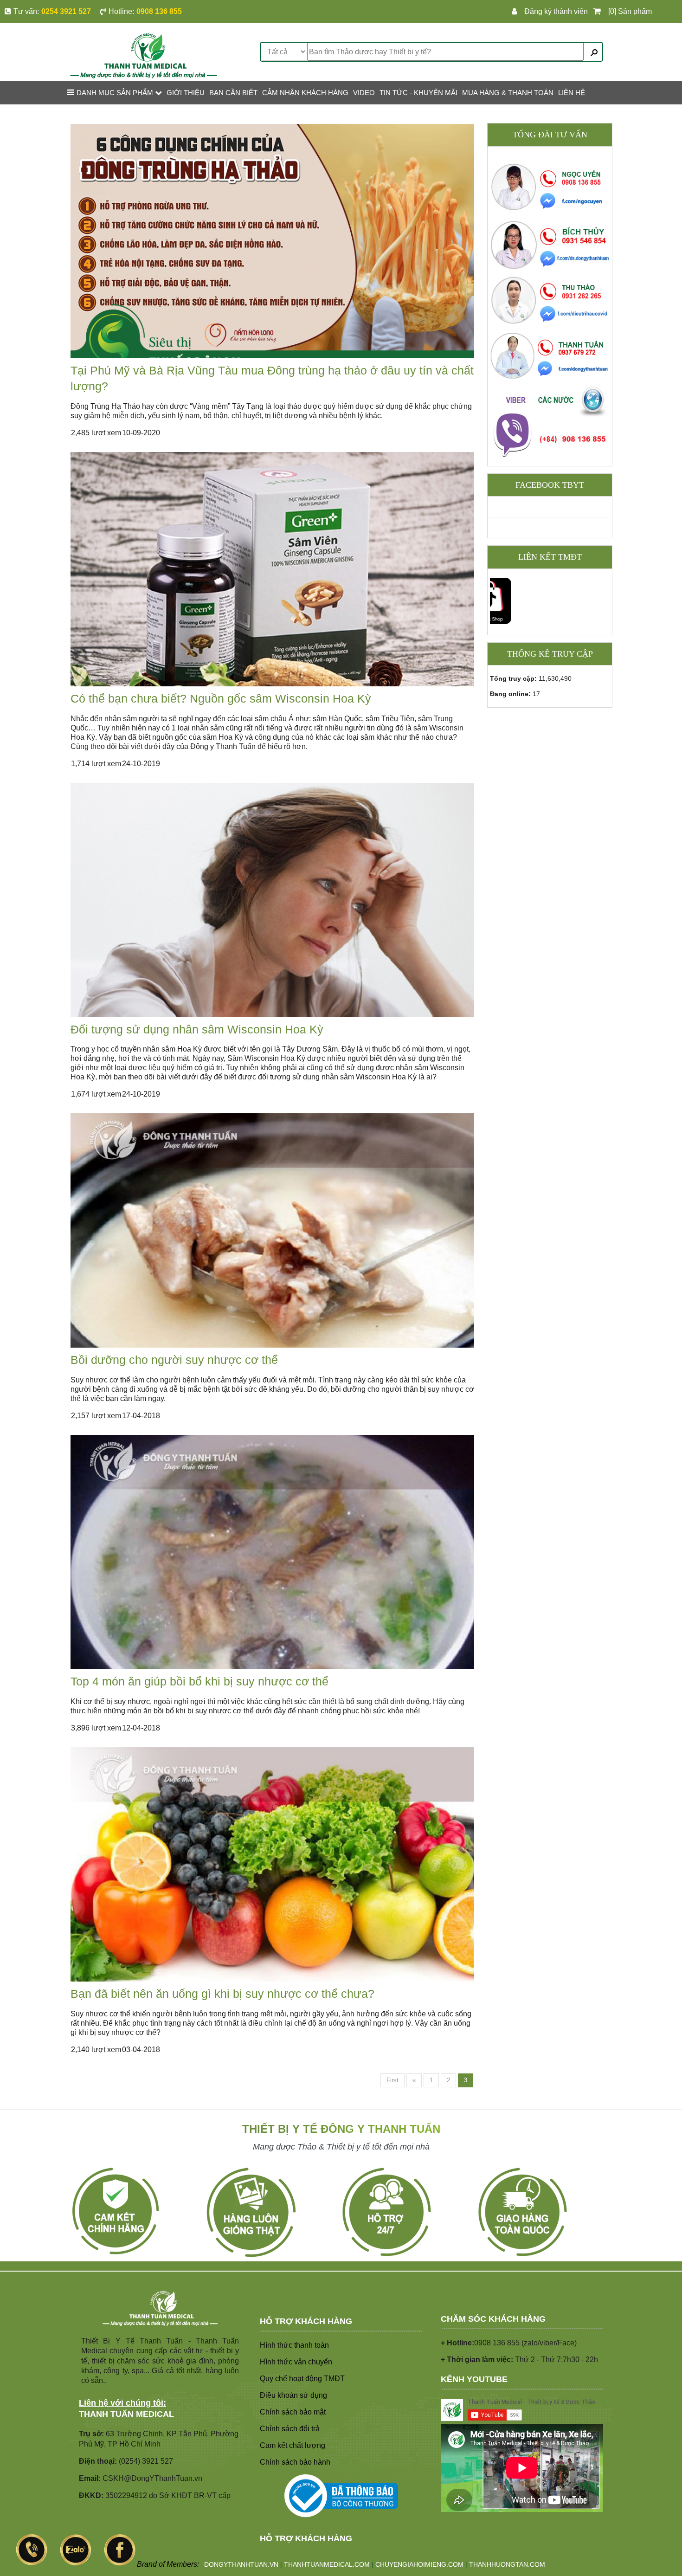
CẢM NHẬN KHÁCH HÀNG (305, 93)
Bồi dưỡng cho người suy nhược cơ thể (174, 1360)
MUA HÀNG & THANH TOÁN (508, 93)
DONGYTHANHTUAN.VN (241, 2564)
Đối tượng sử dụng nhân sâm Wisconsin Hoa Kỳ (197, 1029)
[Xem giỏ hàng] (599, 12)
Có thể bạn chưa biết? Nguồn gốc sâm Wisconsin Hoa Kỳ (221, 698)
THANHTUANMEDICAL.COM (327, 2564)
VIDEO (364, 93)
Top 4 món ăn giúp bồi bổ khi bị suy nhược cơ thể (199, 1681)
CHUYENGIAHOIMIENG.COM (419, 2564)
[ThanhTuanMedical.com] (144, 55)
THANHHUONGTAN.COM (507, 2564)
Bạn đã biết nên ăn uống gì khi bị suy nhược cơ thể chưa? (222, 1994)
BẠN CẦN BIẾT (233, 93)
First (392, 2080)
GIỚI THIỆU (186, 93)
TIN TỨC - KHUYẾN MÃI (418, 93)
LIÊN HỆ (572, 93)
